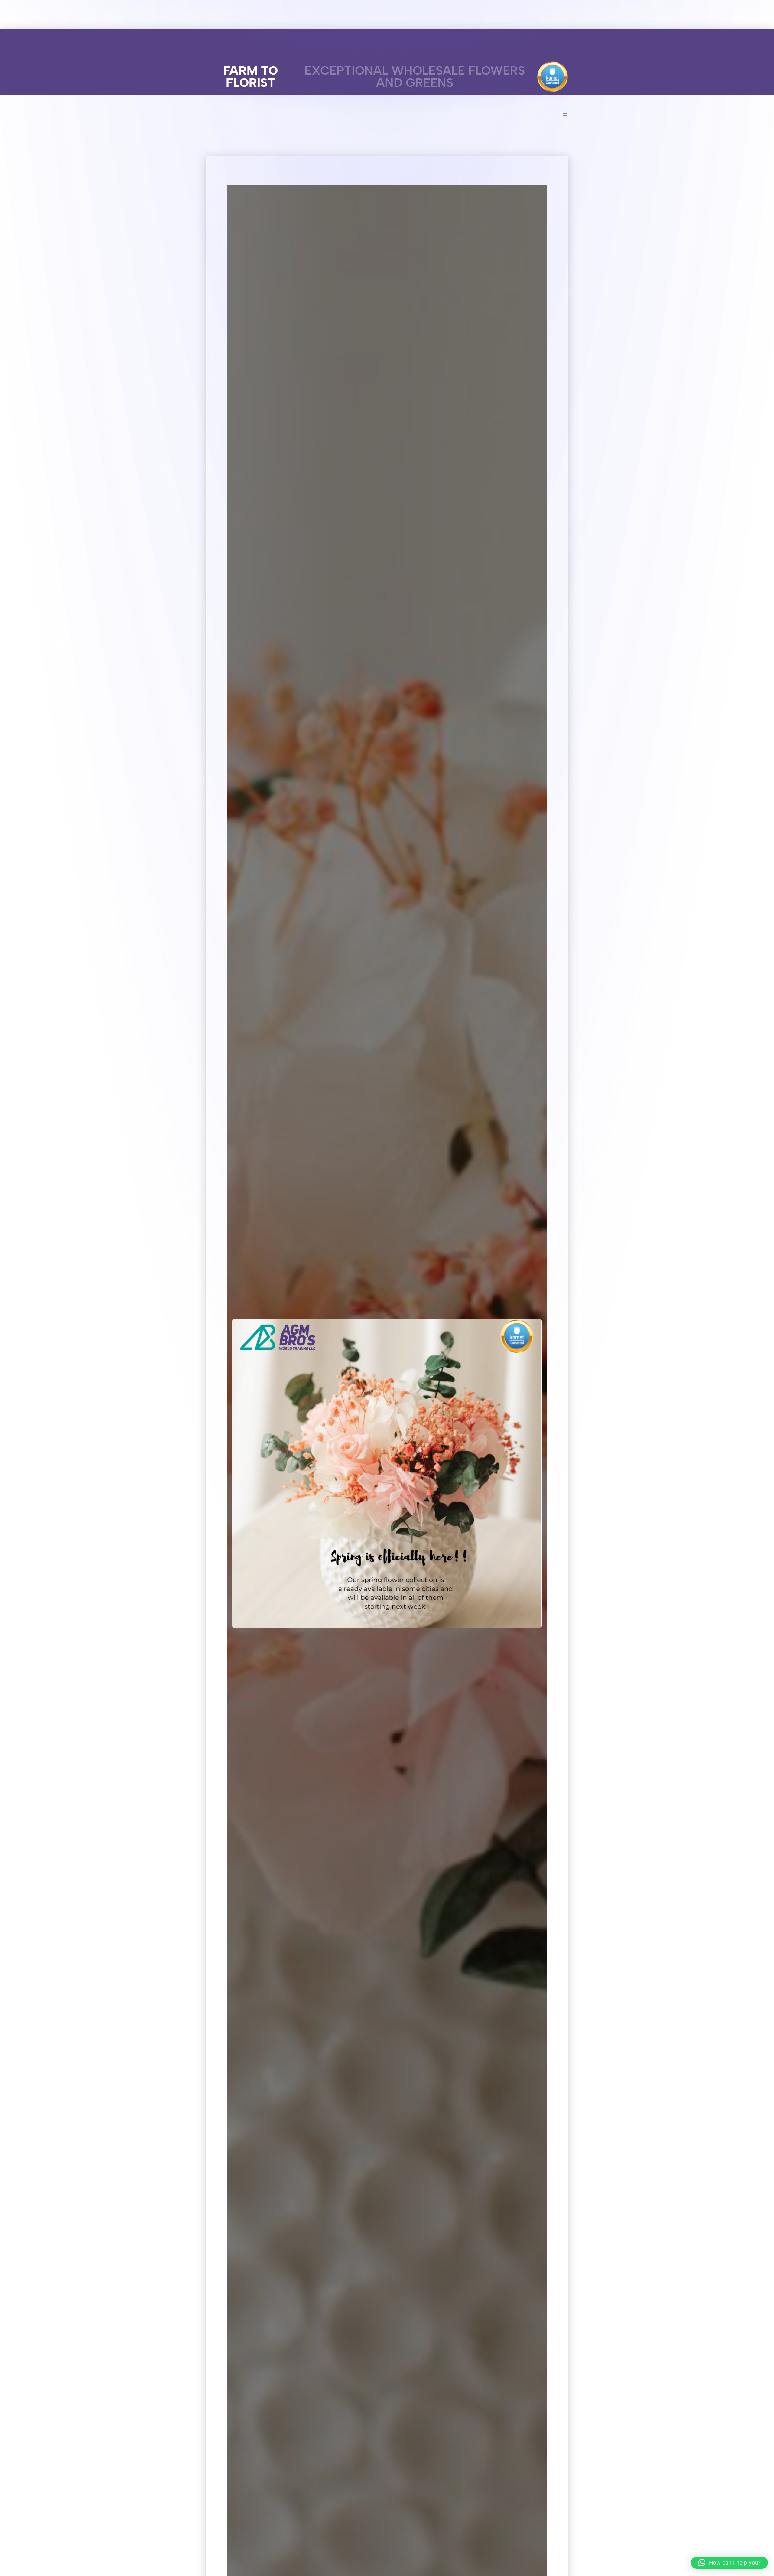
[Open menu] (565, 114)
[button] (729, 2563)
